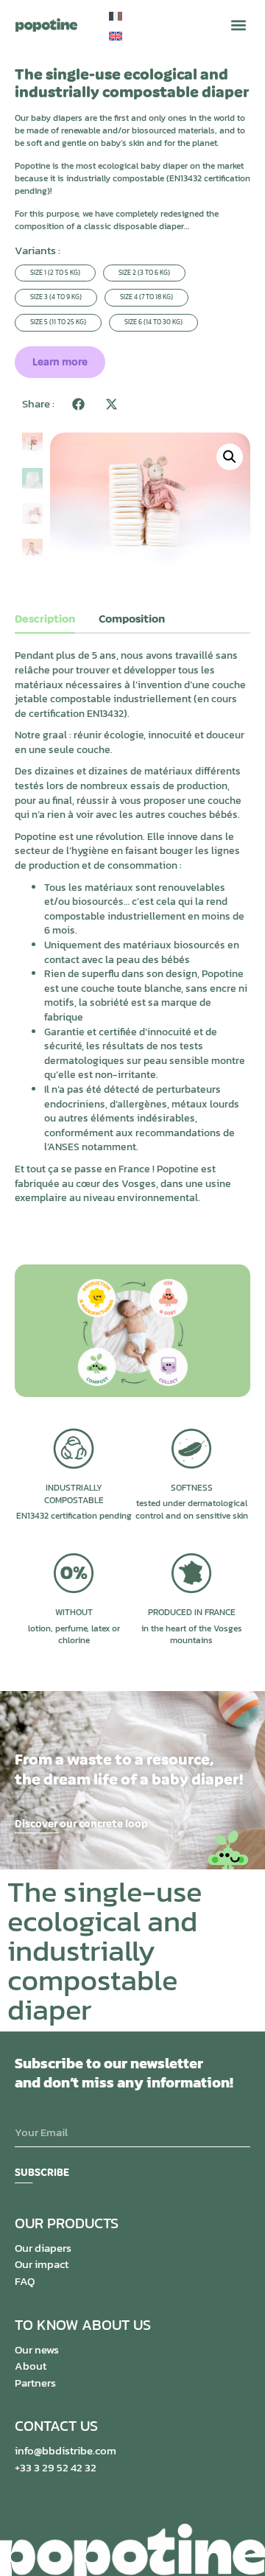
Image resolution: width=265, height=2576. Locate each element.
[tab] (45, 623)
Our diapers (43, 2248)
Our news (37, 2349)
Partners (35, 2383)
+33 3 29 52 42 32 (56, 2467)
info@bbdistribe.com (66, 2450)
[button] (238, 25)
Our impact (42, 2264)
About (31, 2366)
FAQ (25, 2281)
